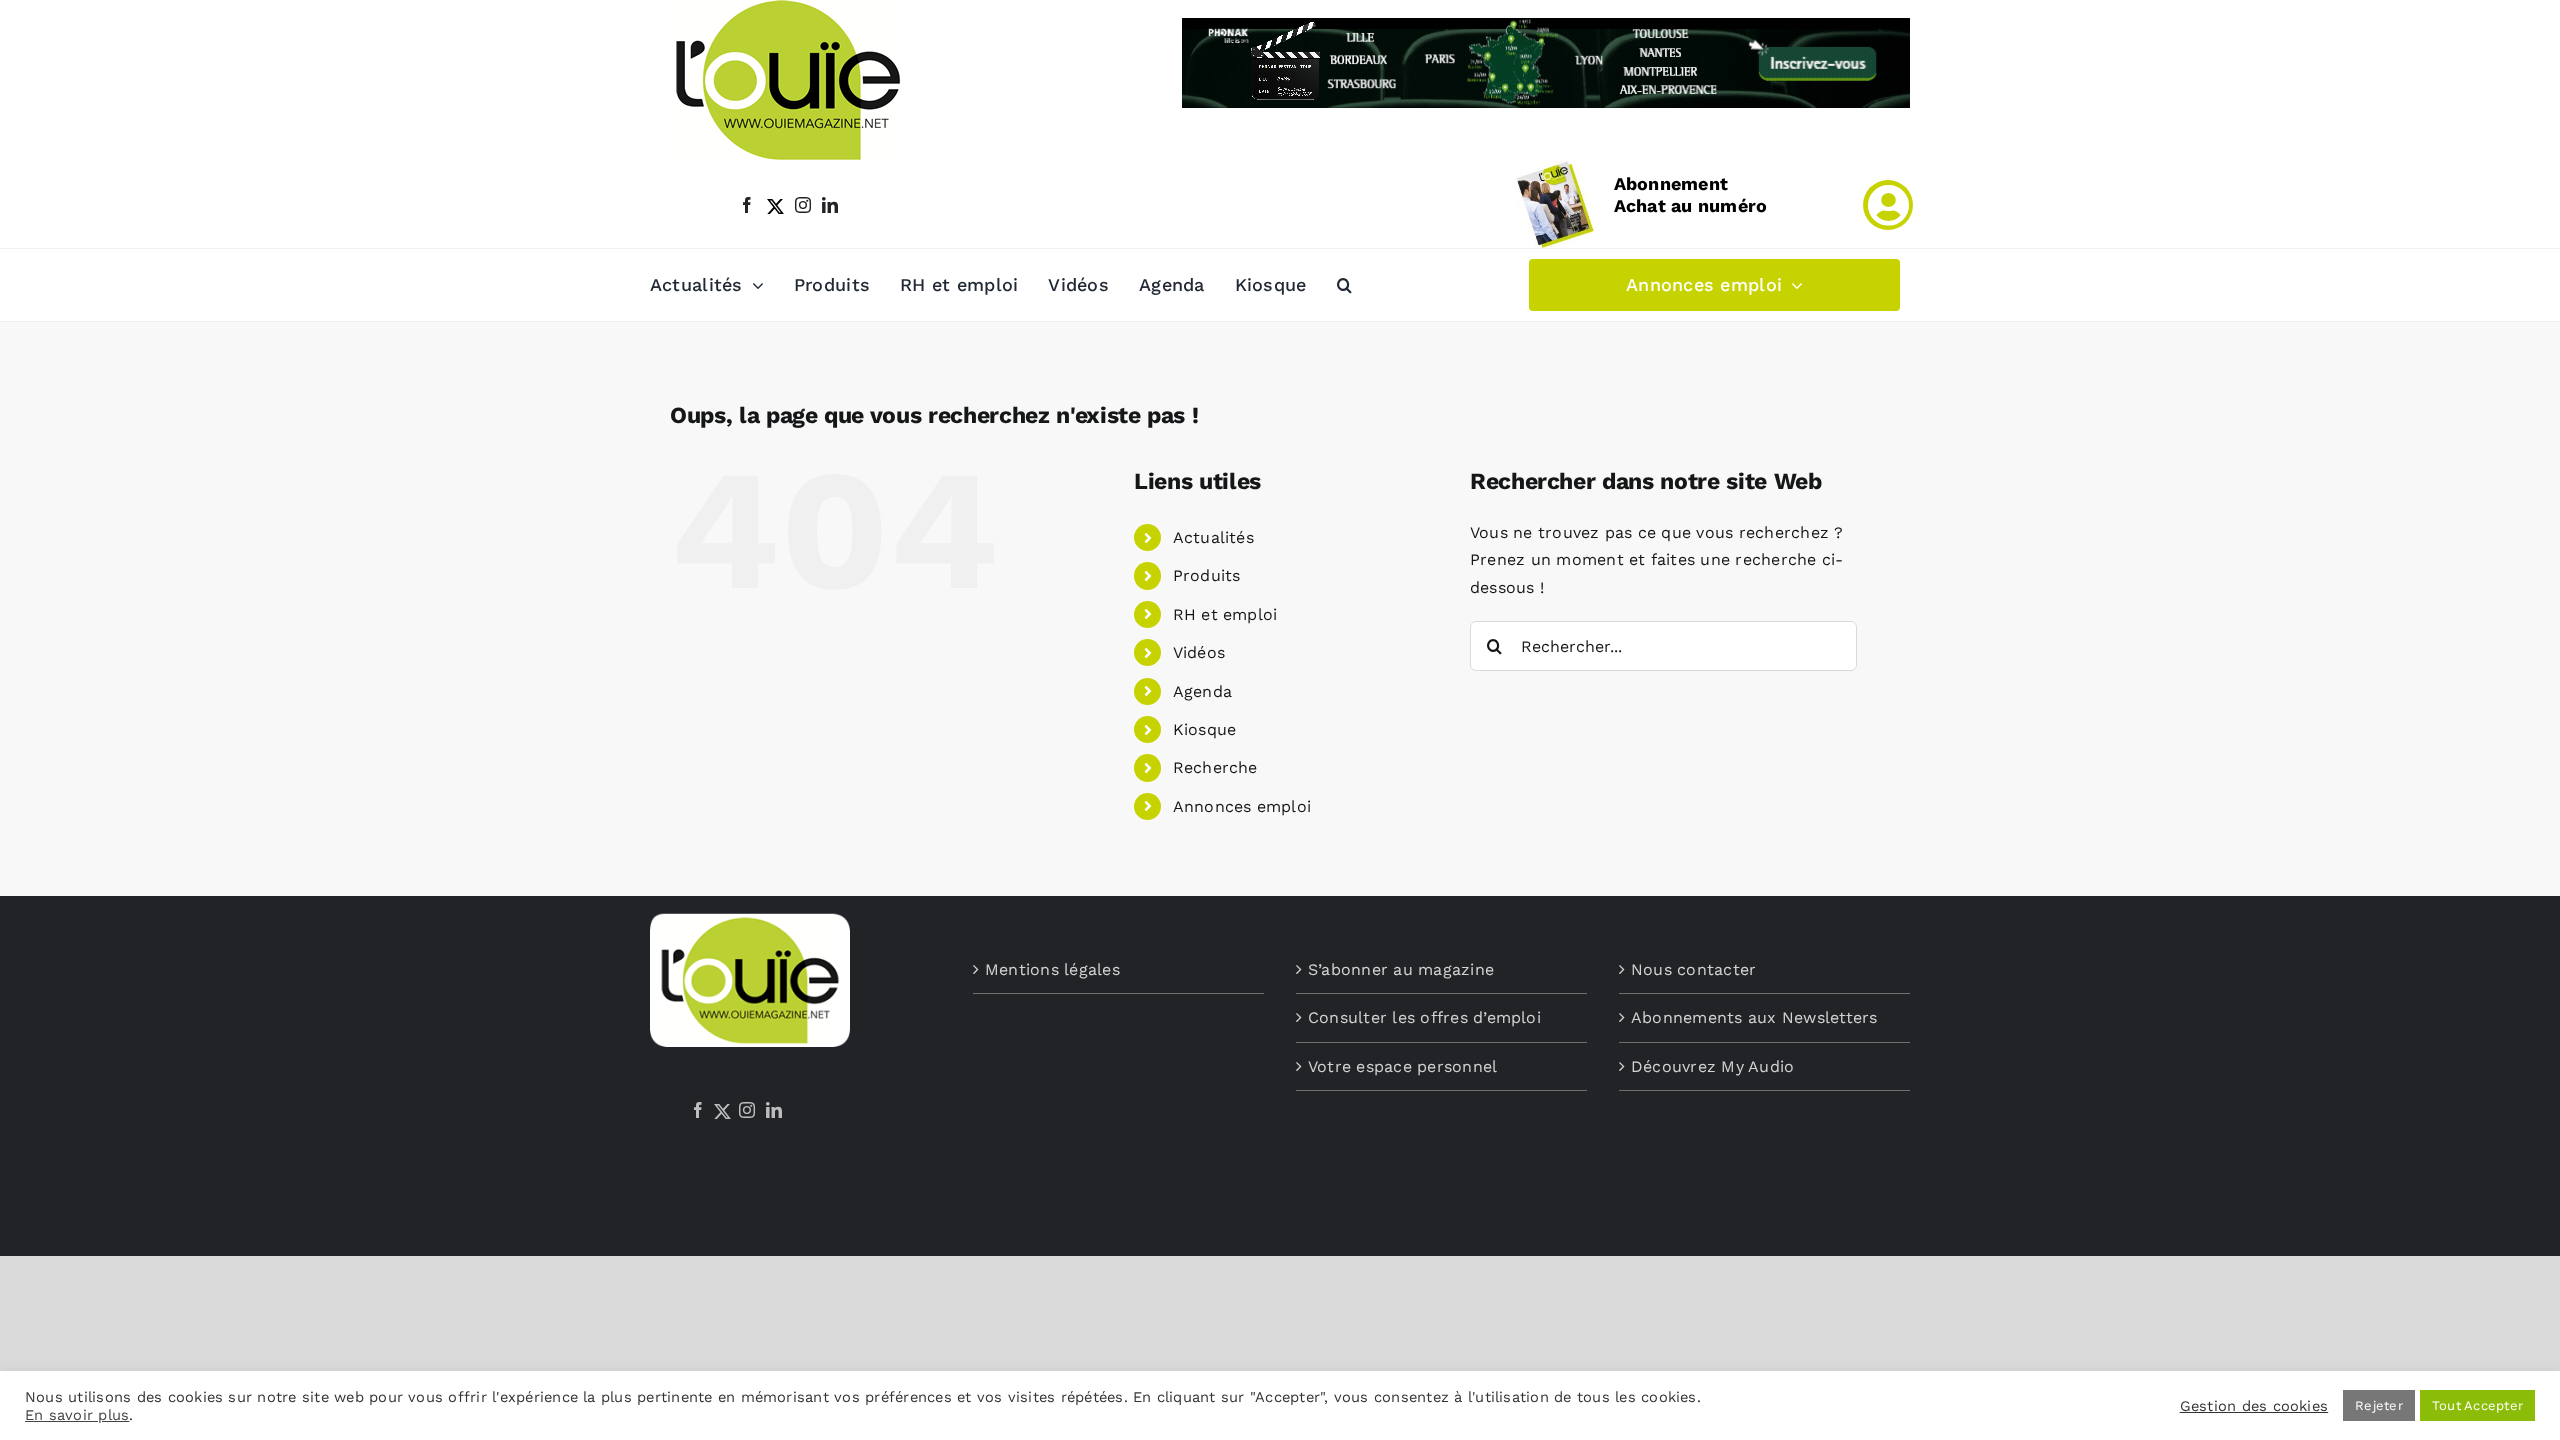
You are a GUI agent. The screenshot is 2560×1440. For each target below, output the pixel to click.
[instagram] (803, 205)
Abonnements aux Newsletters (1754, 1017)
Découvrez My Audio (1712, 1066)
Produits (1207, 575)
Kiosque (1205, 729)
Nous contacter (1693, 969)
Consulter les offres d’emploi (1424, 1017)
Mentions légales (1052, 969)
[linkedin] (830, 205)
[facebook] (747, 205)
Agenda (1202, 691)
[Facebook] (698, 1110)
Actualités (1213, 537)
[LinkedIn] (774, 1110)
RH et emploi (1225, 614)
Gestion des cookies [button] (2254, 1406)
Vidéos (1199, 652)
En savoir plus (77, 1415)
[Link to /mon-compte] (1888, 205)
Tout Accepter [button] (2477, 1405)
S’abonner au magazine (1401, 969)
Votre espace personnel (1402, 1066)
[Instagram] (747, 1110)
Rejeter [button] (2379, 1405)
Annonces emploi (1242, 806)
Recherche (1215, 767)
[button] (1344, 285)
